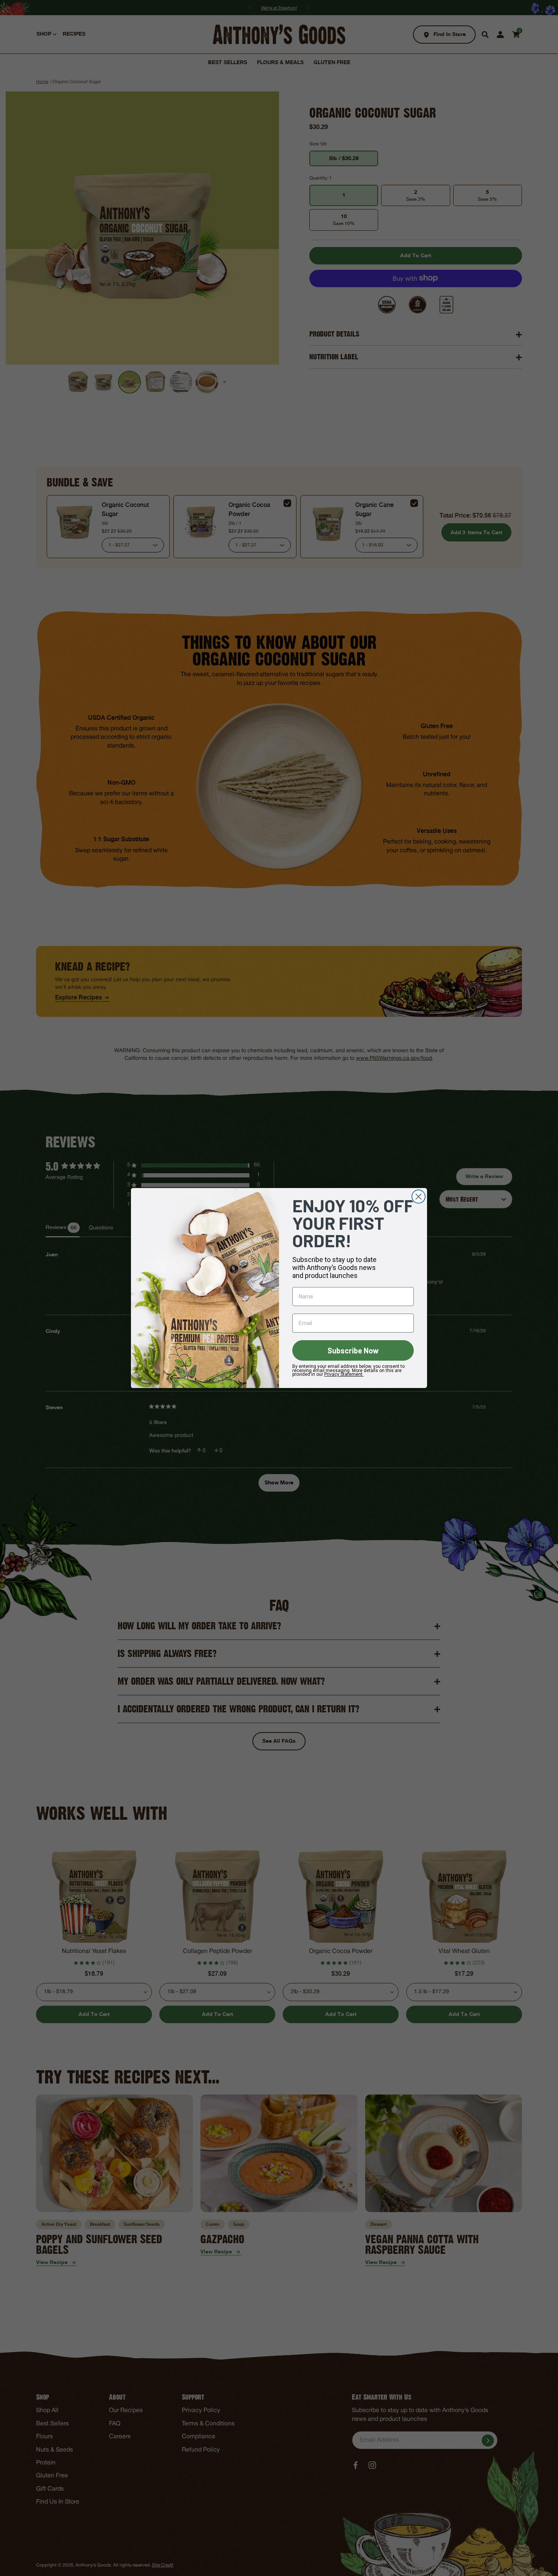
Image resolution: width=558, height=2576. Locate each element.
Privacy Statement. (344, 1374)
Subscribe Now (353, 1350)
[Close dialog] (418, 1197)
